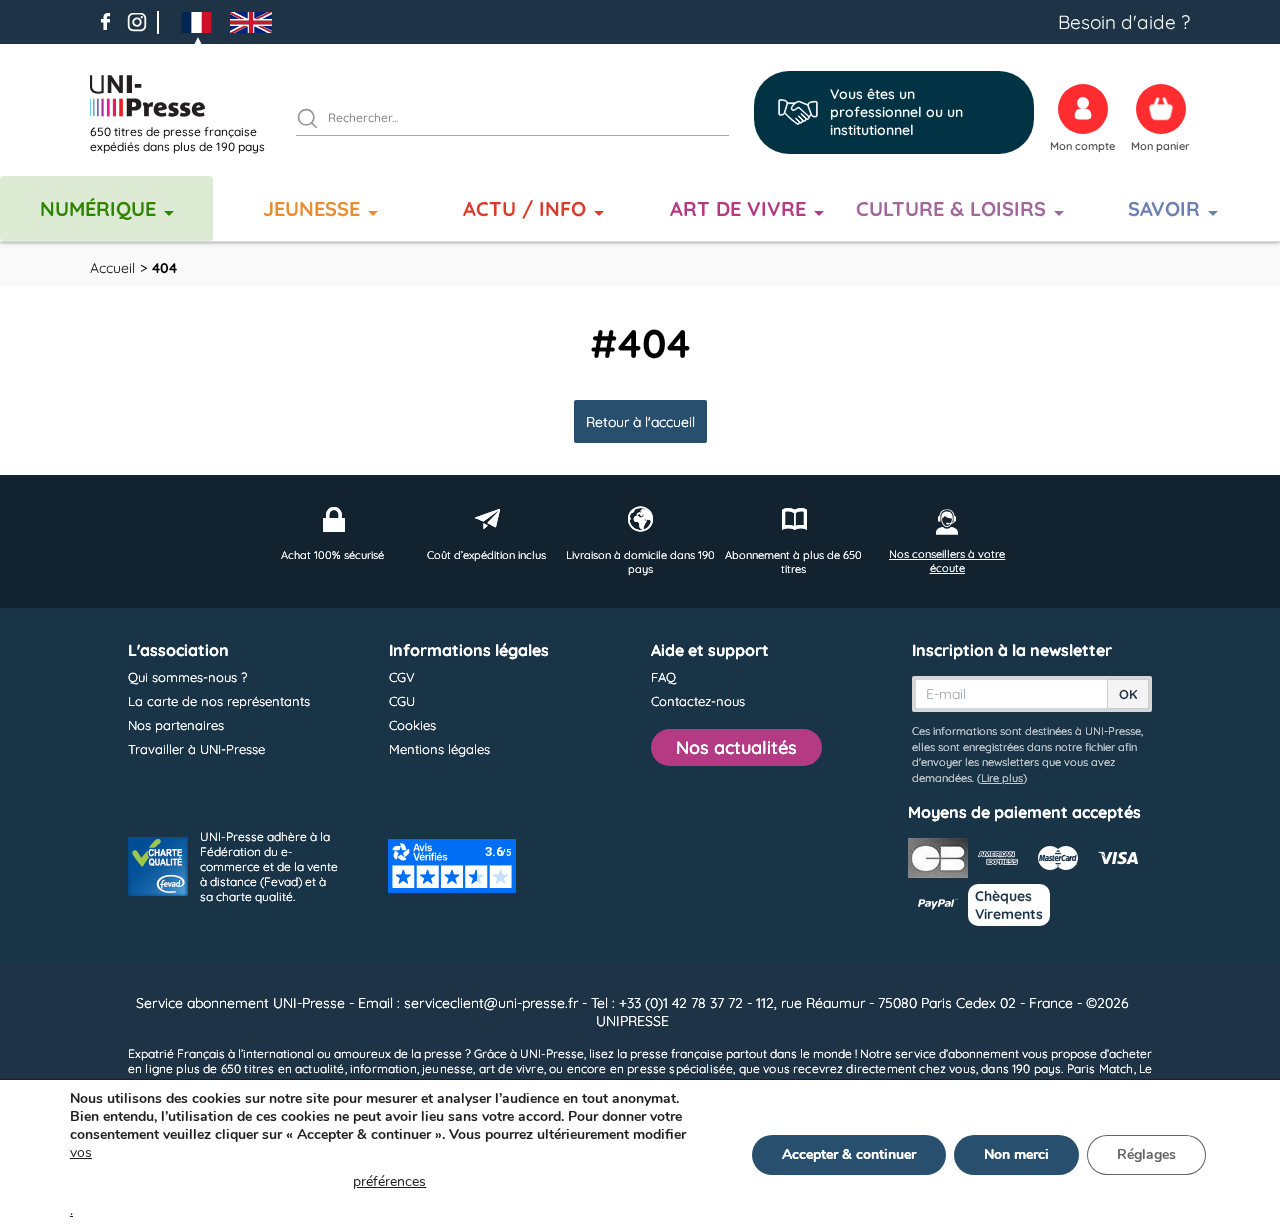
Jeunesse (311, 208)
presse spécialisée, (681, 1068)
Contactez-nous (698, 701)
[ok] (316, 121)
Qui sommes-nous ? (187, 677)
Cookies (412, 725)
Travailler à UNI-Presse (196, 749)
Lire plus (1002, 778)
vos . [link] (248, 1181)
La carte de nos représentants (219, 701)
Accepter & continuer (849, 1154)
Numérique (98, 208)
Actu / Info (524, 208)
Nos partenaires (176, 725)
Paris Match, (1101, 1068)
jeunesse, (448, 1068)
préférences (389, 1181)
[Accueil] (185, 96)
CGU (402, 701)
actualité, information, (357, 1068)
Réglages (1146, 1154)
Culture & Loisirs (951, 208)
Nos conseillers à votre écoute (947, 561)
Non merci (1016, 1154)
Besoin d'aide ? (1124, 22)
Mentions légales (439, 749)
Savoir (1164, 208)
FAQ (663, 677)
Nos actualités (736, 747)
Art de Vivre (738, 208)
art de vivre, (512, 1068)
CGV (402, 677)
